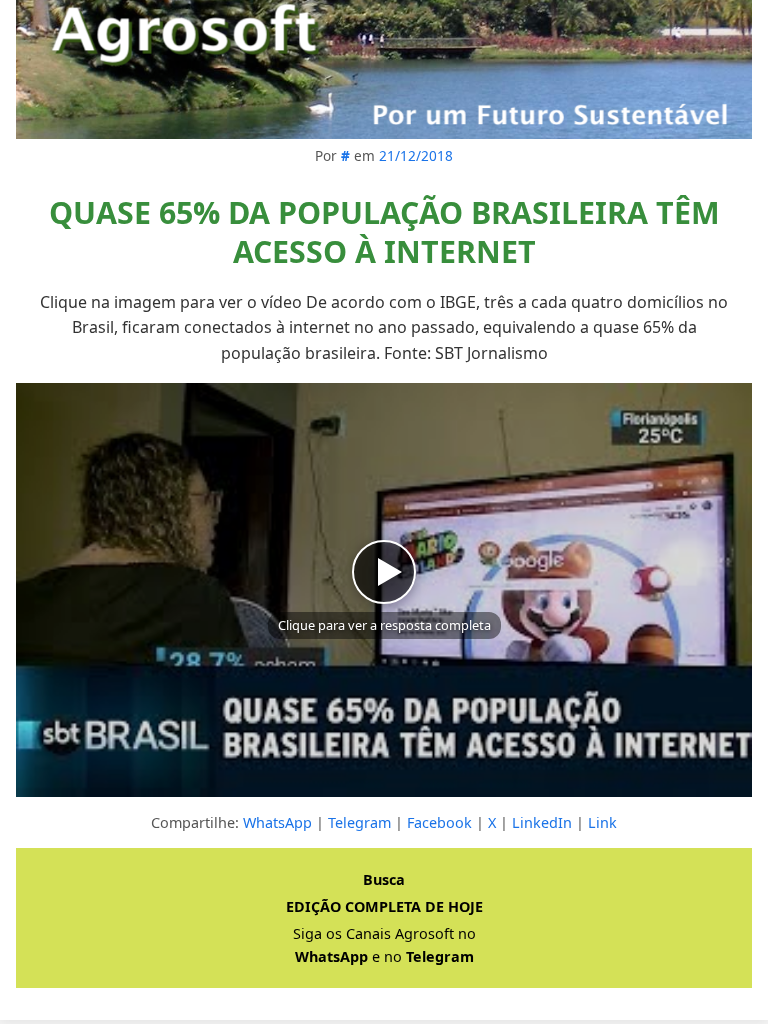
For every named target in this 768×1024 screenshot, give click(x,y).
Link (602, 822)
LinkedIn (542, 822)
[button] (384, 590)
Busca (384, 879)
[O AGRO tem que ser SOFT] (384, 69)
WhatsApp (277, 822)
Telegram (359, 822)
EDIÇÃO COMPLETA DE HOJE (384, 906)
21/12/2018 (416, 155)
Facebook (439, 822)
